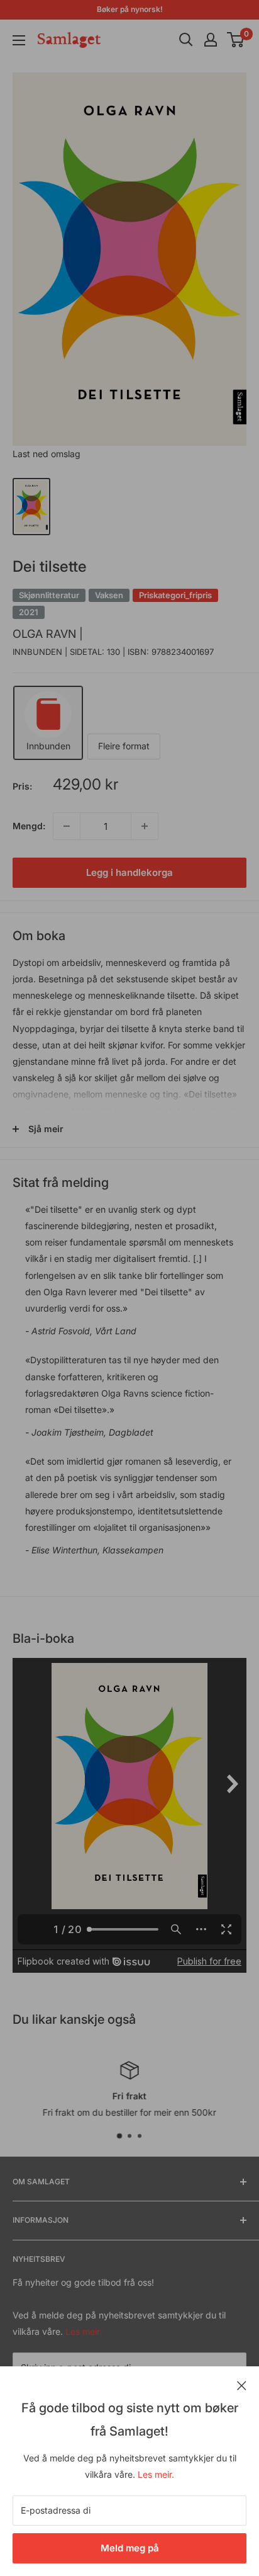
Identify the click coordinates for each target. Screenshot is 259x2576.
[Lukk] (242, 2385)
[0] (236, 40)
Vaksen (109, 595)
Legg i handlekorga (129, 872)
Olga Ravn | (48, 634)
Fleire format (124, 746)
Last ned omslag (47, 454)
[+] (145, 826)
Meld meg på (130, 2548)
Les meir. (156, 2474)
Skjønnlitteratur (49, 595)
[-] (67, 826)
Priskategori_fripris (175, 595)
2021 (29, 612)
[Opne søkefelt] (186, 40)
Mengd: (29, 826)
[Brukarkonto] (211, 40)
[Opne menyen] (19, 40)
